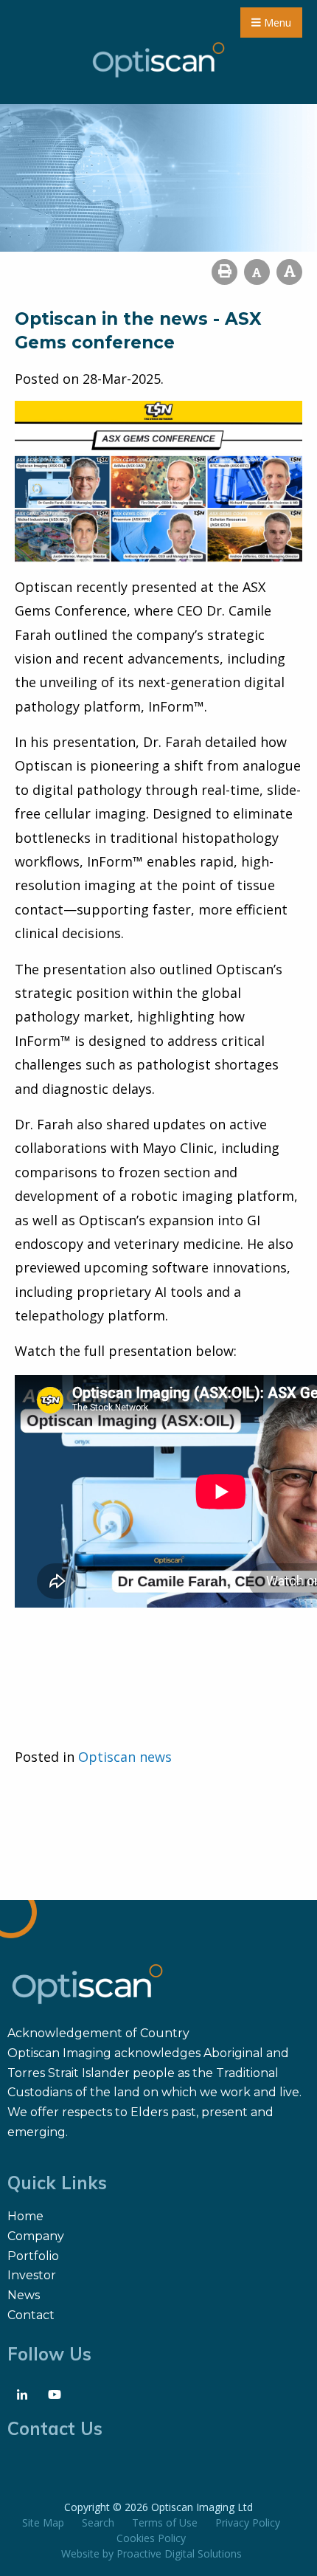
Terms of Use (165, 2522)
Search (98, 2522)
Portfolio (33, 2256)
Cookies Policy (151, 2538)
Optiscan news (125, 1757)
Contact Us (55, 2428)
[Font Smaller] (257, 272)
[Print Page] (224, 272)
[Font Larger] (289, 272)
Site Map (43, 2522)
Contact (31, 2315)
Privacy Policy (248, 2522)
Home (25, 2216)
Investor (32, 2275)
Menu (276, 23)
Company (36, 2236)
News (24, 2295)
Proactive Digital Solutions (179, 2553)
